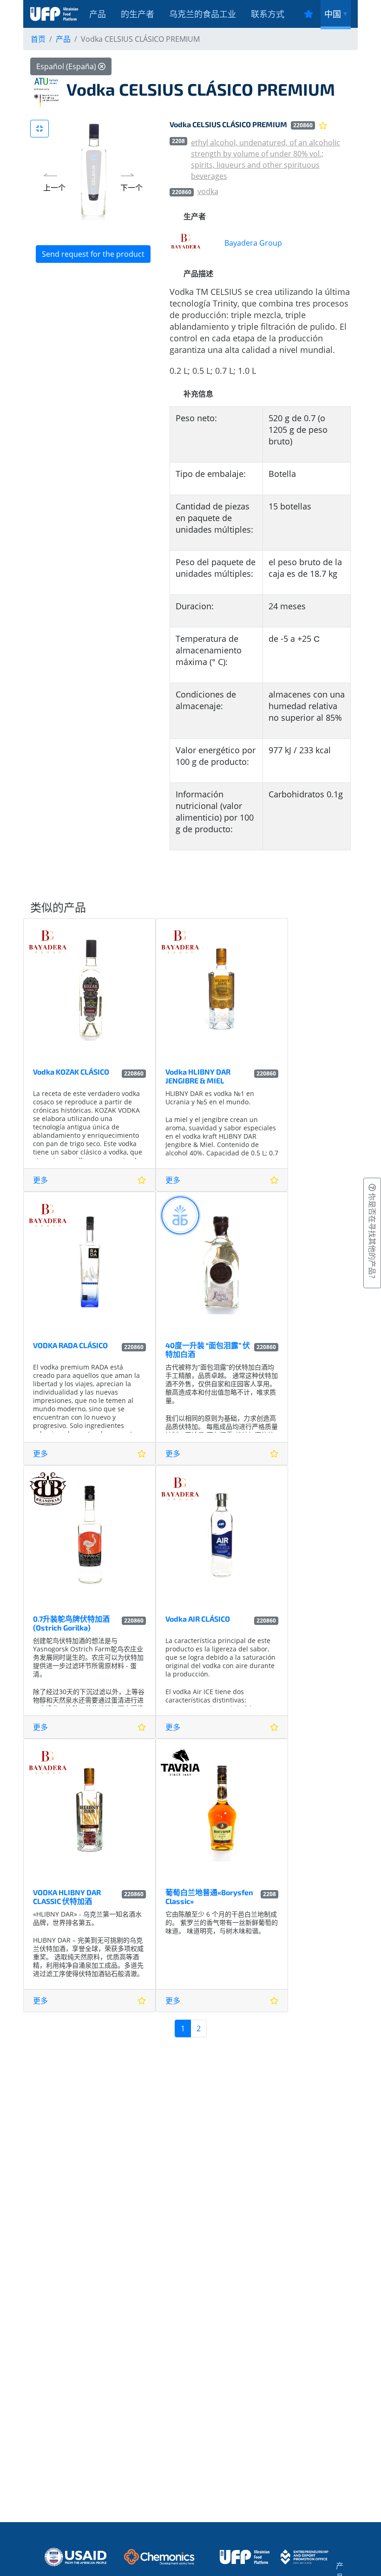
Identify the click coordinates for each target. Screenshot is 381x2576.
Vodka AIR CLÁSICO (198, 1619)
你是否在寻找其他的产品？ (372, 1237)
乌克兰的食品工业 (203, 14)
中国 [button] (333, 14)
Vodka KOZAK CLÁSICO (71, 1072)
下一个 (131, 188)
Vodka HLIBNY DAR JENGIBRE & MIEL (198, 1076)
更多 (40, 1180)
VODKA (208, 191)
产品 (98, 14)
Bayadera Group (253, 243)
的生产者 (138, 14)
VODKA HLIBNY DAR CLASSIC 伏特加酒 (67, 1897)
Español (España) (67, 66)
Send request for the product (93, 254)
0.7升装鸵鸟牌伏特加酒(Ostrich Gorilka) (71, 1623)
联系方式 (268, 14)
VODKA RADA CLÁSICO (70, 1345)
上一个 (54, 188)
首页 (38, 39)
